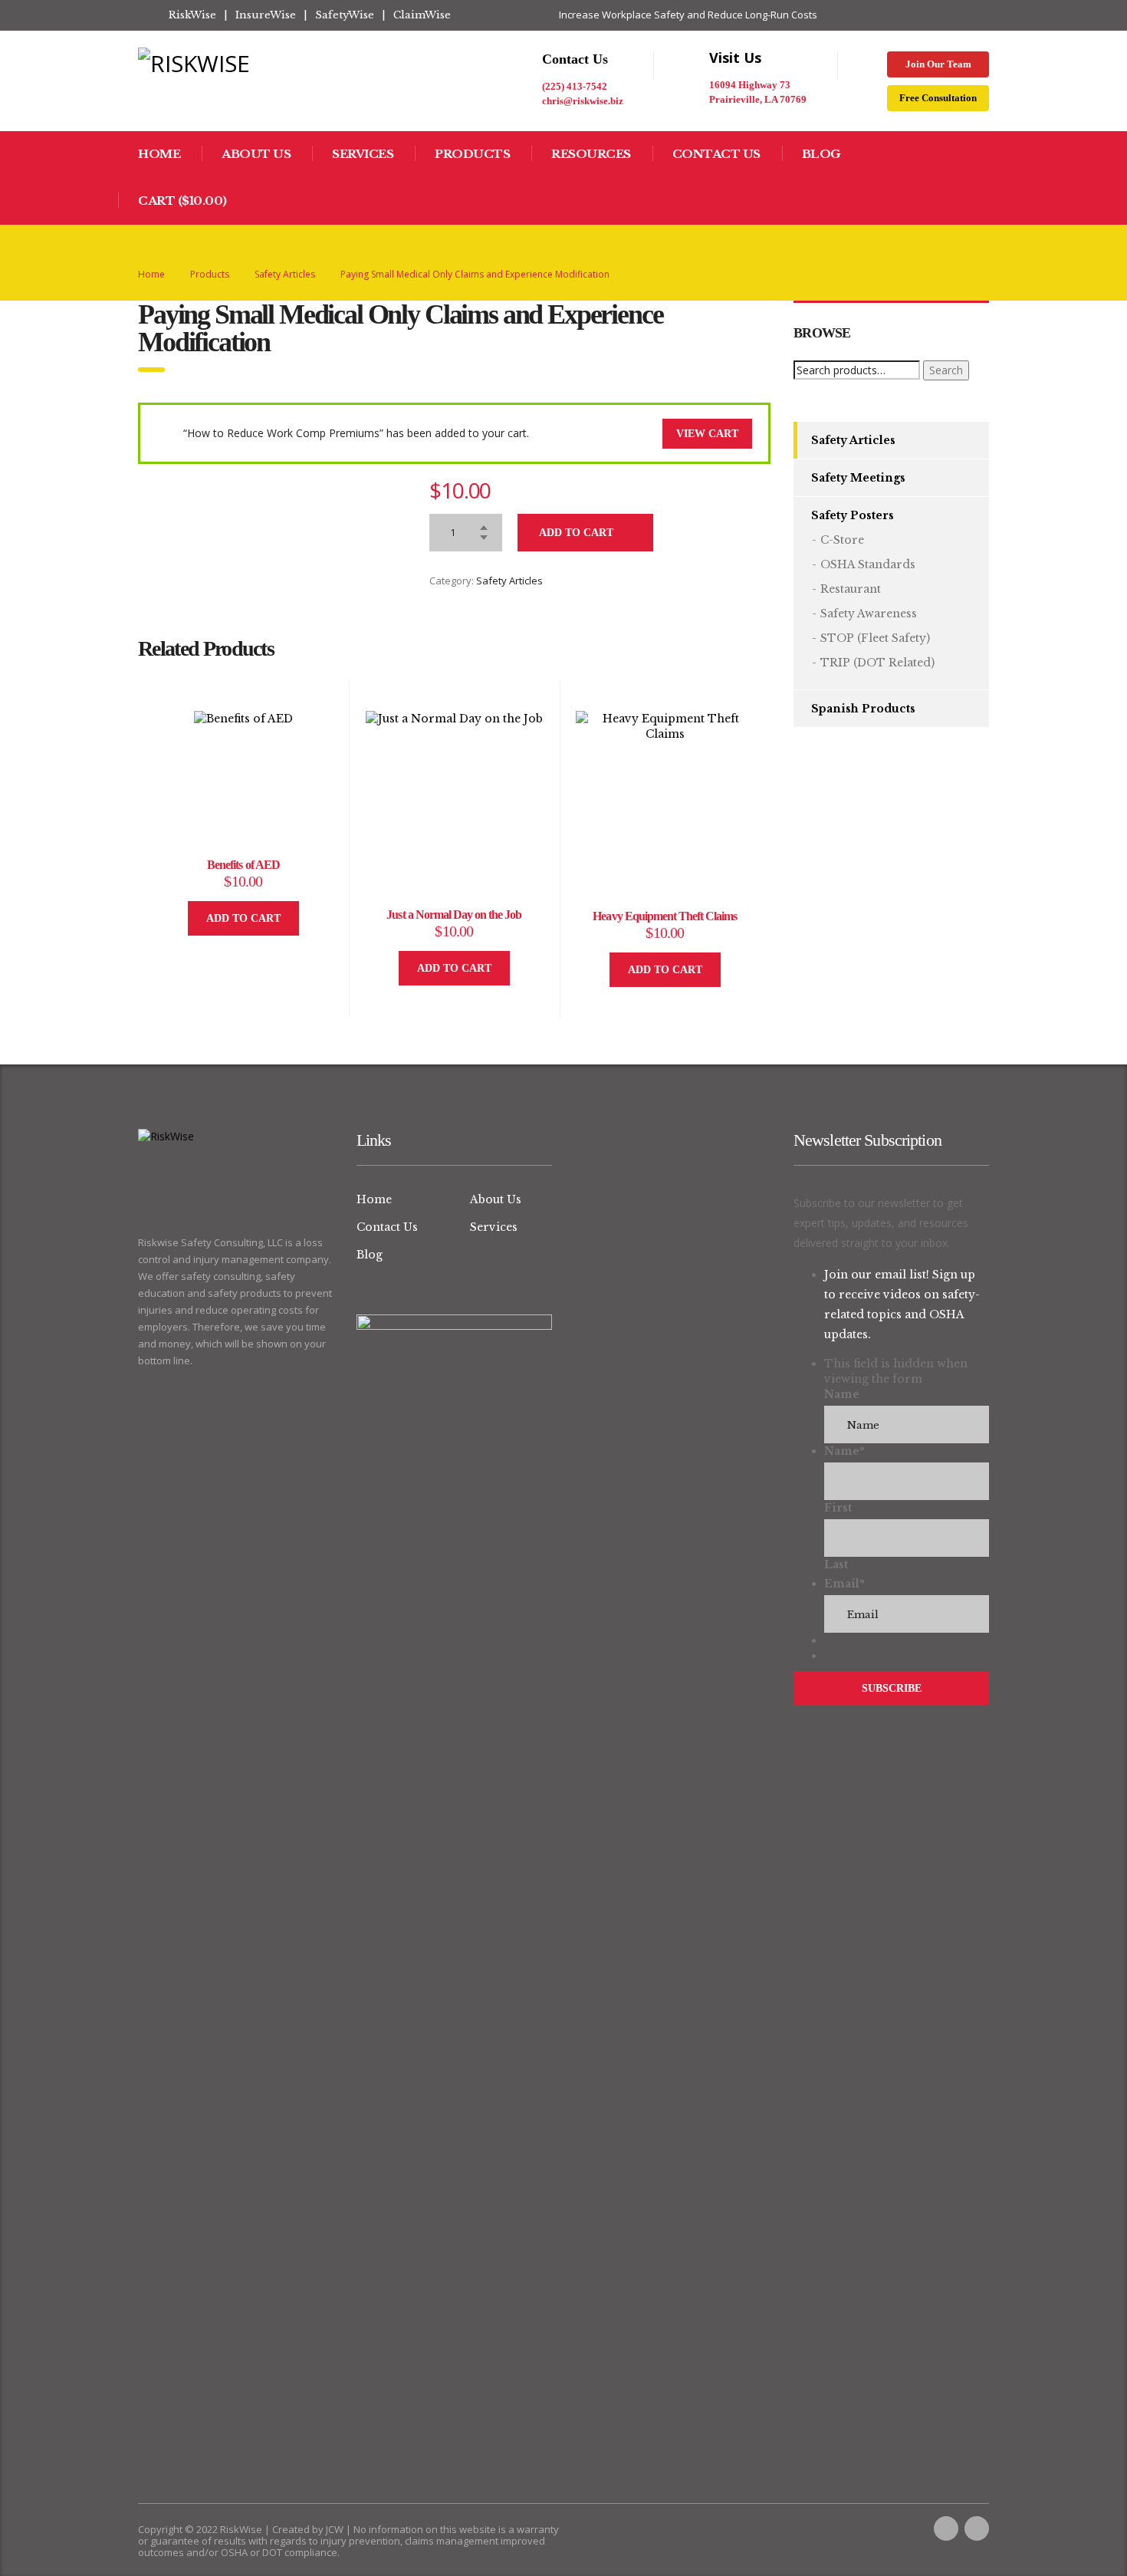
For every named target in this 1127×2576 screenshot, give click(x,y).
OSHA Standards (868, 564)
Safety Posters (853, 515)
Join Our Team (938, 64)
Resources (591, 154)
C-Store (842, 540)
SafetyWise (345, 15)
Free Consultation (938, 98)
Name (842, 1394)
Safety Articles (509, 581)
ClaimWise (422, 15)
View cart (707, 434)
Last (836, 1564)
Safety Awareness (869, 614)
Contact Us (716, 154)
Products (472, 154)
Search (946, 370)
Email (844, 1584)
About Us (256, 154)
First (838, 1508)
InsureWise (266, 15)
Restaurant (851, 589)
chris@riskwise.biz (583, 101)
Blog (821, 154)
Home (159, 154)
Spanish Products (863, 709)
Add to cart (576, 533)
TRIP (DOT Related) (877, 663)
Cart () (182, 201)
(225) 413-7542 (575, 86)
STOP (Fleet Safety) (875, 638)
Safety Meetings (858, 478)
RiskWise (192, 15)
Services (363, 154)
